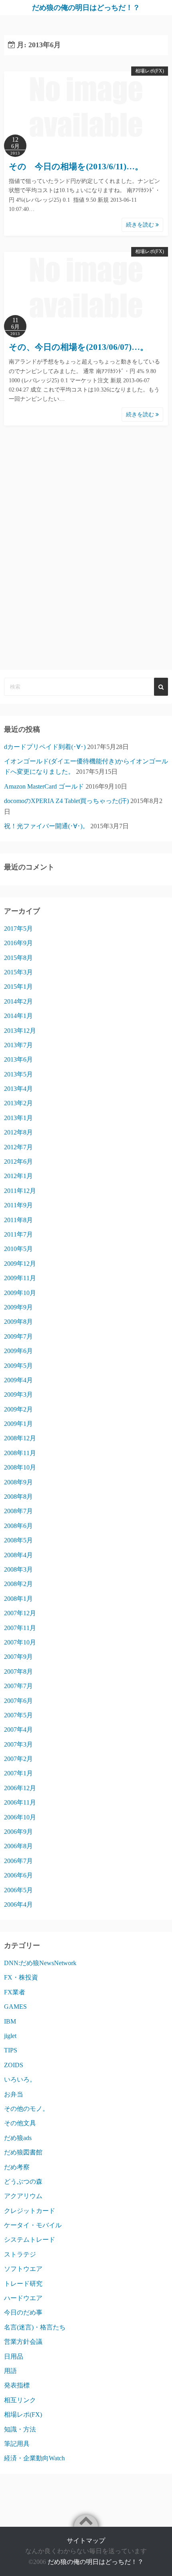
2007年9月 (18, 1657)
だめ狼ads (18, 2138)
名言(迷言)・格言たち (35, 2327)
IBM (10, 2021)
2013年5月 (18, 1074)
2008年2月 (18, 1584)
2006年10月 (20, 1817)
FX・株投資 (21, 1977)
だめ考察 (17, 2167)
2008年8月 (18, 1497)
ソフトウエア (23, 2269)
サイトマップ (86, 2541)
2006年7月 (18, 1861)
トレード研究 (23, 2284)
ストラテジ (20, 2254)
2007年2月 (18, 1759)
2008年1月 (18, 1599)
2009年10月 (20, 1293)
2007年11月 (20, 1628)
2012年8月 (18, 1132)
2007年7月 (18, 1686)
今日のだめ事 (23, 2312)
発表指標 (17, 2385)
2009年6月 (18, 1351)
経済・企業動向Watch (34, 2458)
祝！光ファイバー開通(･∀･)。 (46, 826)
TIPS (11, 2050)
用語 (10, 2371)
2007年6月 (18, 1701)
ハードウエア (23, 2298)
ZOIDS (14, 2065)
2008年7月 (18, 1511)
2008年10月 (20, 1467)
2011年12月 (20, 1191)
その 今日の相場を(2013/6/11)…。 (76, 167)
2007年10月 (20, 1642)
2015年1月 (18, 987)
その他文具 (20, 2123)
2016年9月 (18, 943)
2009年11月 (20, 1278)
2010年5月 (18, 1249)
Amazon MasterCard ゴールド (44, 786)
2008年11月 (20, 1453)
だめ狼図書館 (23, 2152)
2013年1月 (18, 1118)
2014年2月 (18, 1001)
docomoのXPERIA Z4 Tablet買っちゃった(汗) (66, 801)
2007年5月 (18, 1715)
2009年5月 (18, 1366)
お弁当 (14, 2094)
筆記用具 (17, 2444)
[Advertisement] (86, 560)
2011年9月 (18, 1205)
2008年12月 (20, 1438)
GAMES (15, 2007)
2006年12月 (20, 1788)
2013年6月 (18, 1059)
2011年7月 (18, 1234)
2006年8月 (18, 1846)
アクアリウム (23, 2196)
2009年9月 (18, 1307)
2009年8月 (18, 1322)
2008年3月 (18, 1569)
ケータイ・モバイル (33, 2225)
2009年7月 (18, 1336)
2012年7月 (18, 1147)
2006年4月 (18, 1904)
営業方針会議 (23, 2342)
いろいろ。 (20, 2079)
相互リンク (20, 2400)
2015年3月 (18, 972)
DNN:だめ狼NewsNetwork (40, 1963)
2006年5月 (18, 1890)
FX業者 (15, 1992)
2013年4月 (18, 1089)
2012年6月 (18, 1162)
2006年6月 (18, 1875)
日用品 (14, 2356)
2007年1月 (18, 1773)
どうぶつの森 (23, 2181)
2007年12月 (20, 1613)
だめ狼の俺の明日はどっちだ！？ (86, 8)
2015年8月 (18, 958)
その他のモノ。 (26, 2109)
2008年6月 (18, 1526)
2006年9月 (18, 1832)
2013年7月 (18, 1045)
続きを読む (141, 225)
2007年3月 (18, 1744)
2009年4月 (18, 1380)
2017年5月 (18, 929)
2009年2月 (18, 1409)
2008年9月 (18, 1482)
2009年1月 (18, 1424)
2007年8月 (18, 1671)
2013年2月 (18, 1103)
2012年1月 (18, 1176)
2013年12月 (20, 1031)
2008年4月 (18, 1555)
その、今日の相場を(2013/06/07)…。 (79, 347)
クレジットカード (30, 2211)
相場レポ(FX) (150, 71)
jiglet (10, 2036)
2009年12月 (20, 1264)
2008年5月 (18, 1540)
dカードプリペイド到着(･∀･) (45, 747)
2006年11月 (20, 1802)
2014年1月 (18, 1016)
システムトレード (30, 2240)
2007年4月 (18, 1730)
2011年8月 (18, 1220)
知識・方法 (20, 2429)
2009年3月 (18, 1394)
